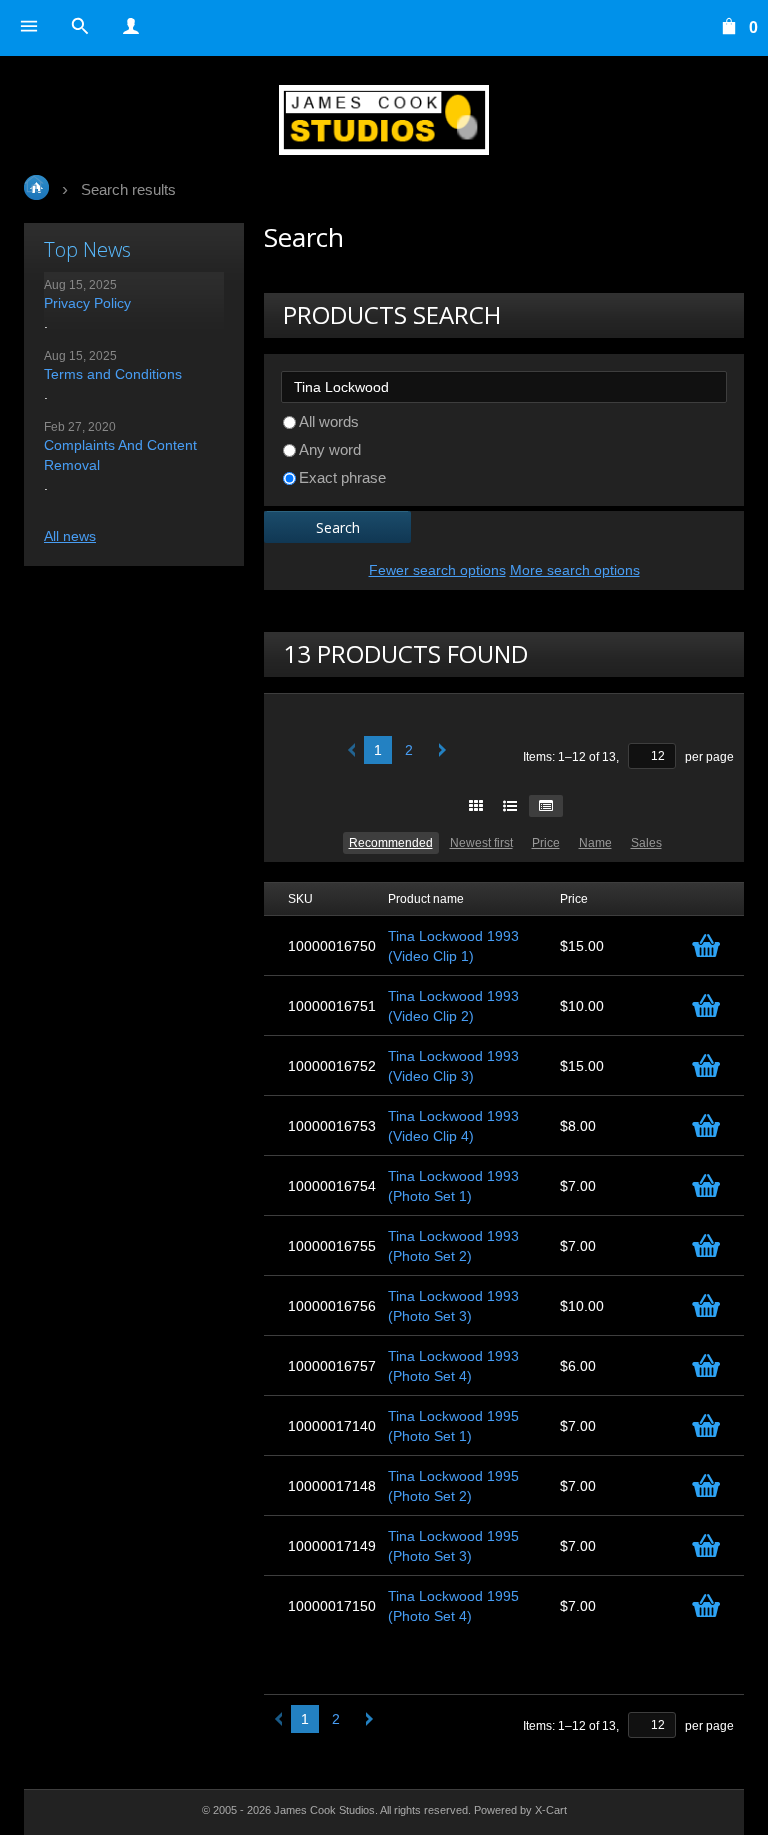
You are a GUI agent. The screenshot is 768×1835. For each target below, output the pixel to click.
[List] (510, 806)
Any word (330, 449)
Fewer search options (437, 570)
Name (595, 843)
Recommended (391, 843)
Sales (646, 843)
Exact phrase (342, 477)
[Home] (384, 120)
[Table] (546, 806)
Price (546, 843)
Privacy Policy (87, 303)
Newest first (481, 843)
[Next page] (438, 750)
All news (70, 536)
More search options (575, 570)
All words (329, 421)
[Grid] (476, 806)
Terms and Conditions (113, 374)
